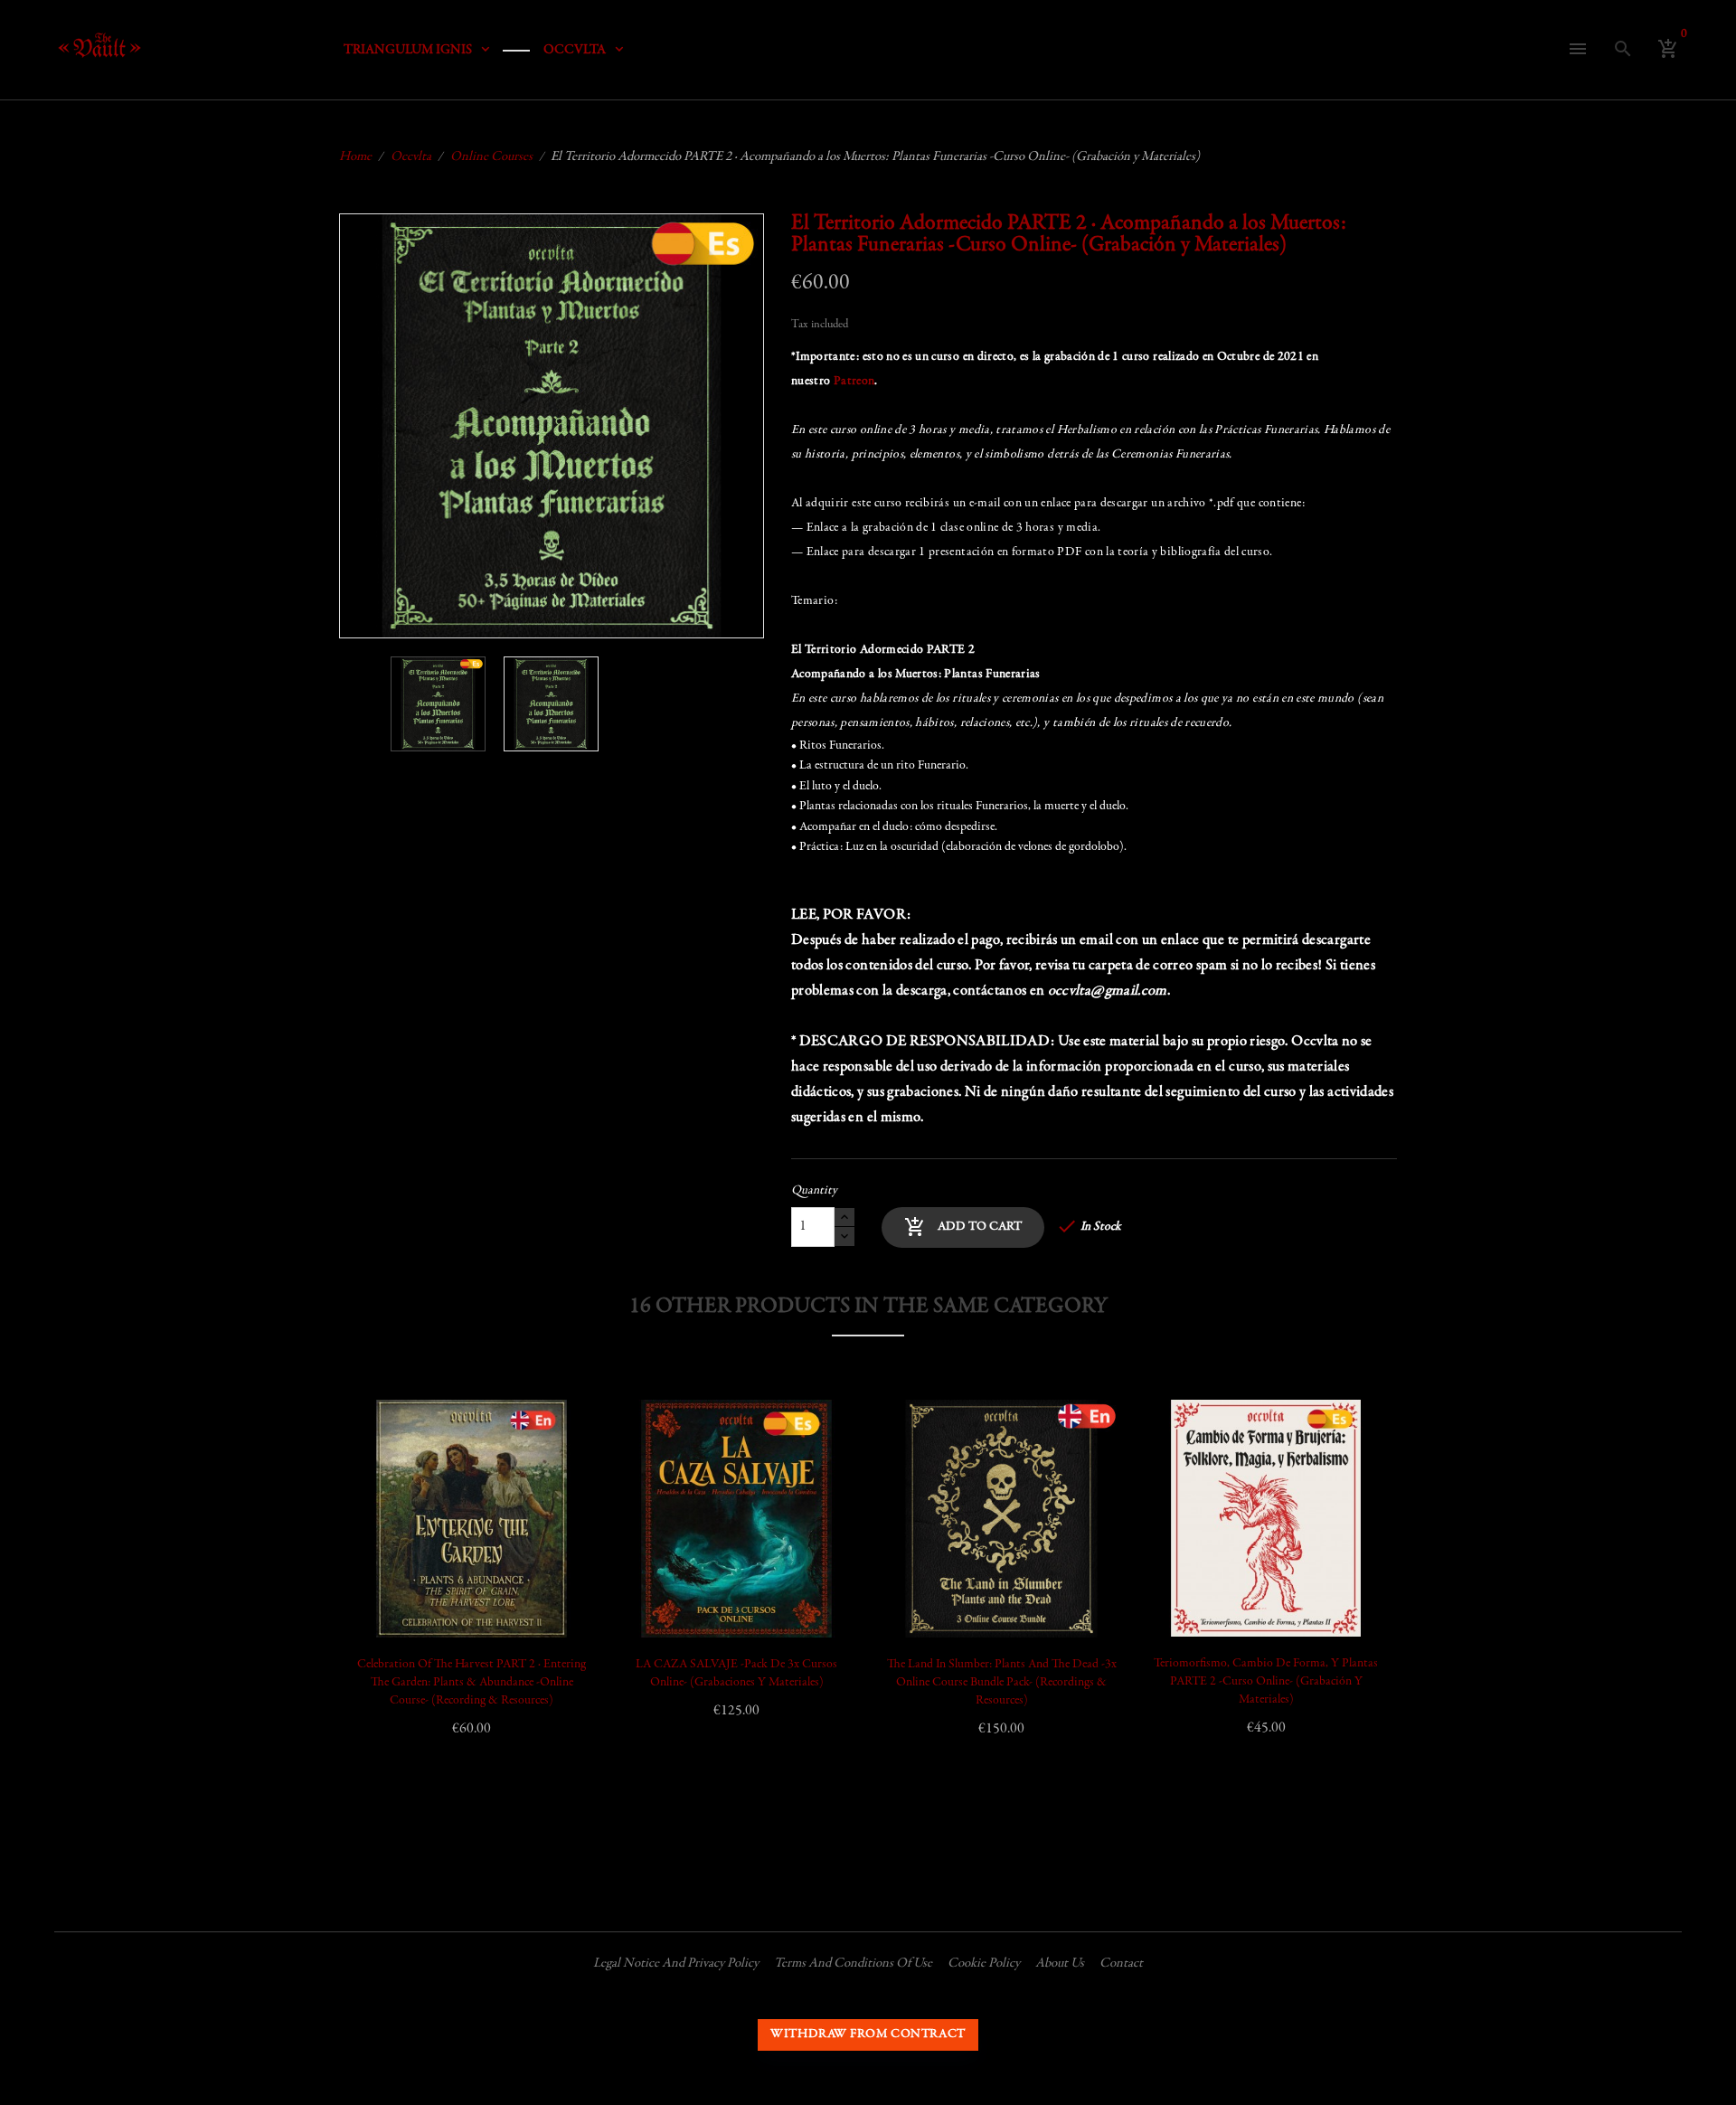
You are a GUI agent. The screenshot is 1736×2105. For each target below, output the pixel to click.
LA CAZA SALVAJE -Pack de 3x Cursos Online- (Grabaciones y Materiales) (736, 1674)
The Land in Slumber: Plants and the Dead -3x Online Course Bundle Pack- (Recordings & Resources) (1002, 1683)
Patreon (854, 382)
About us (1060, 1963)
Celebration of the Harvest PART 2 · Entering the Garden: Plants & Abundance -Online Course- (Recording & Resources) (472, 1683)
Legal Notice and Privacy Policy (676, 1963)
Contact (1121, 1963)
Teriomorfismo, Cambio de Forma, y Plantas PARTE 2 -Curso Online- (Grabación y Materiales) (1266, 1682)
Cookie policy (984, 1963)
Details (387, 1561)
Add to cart (963, 1227)
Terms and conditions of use (853, 1963)
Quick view (387, 1515)
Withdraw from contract (868, 2034)
